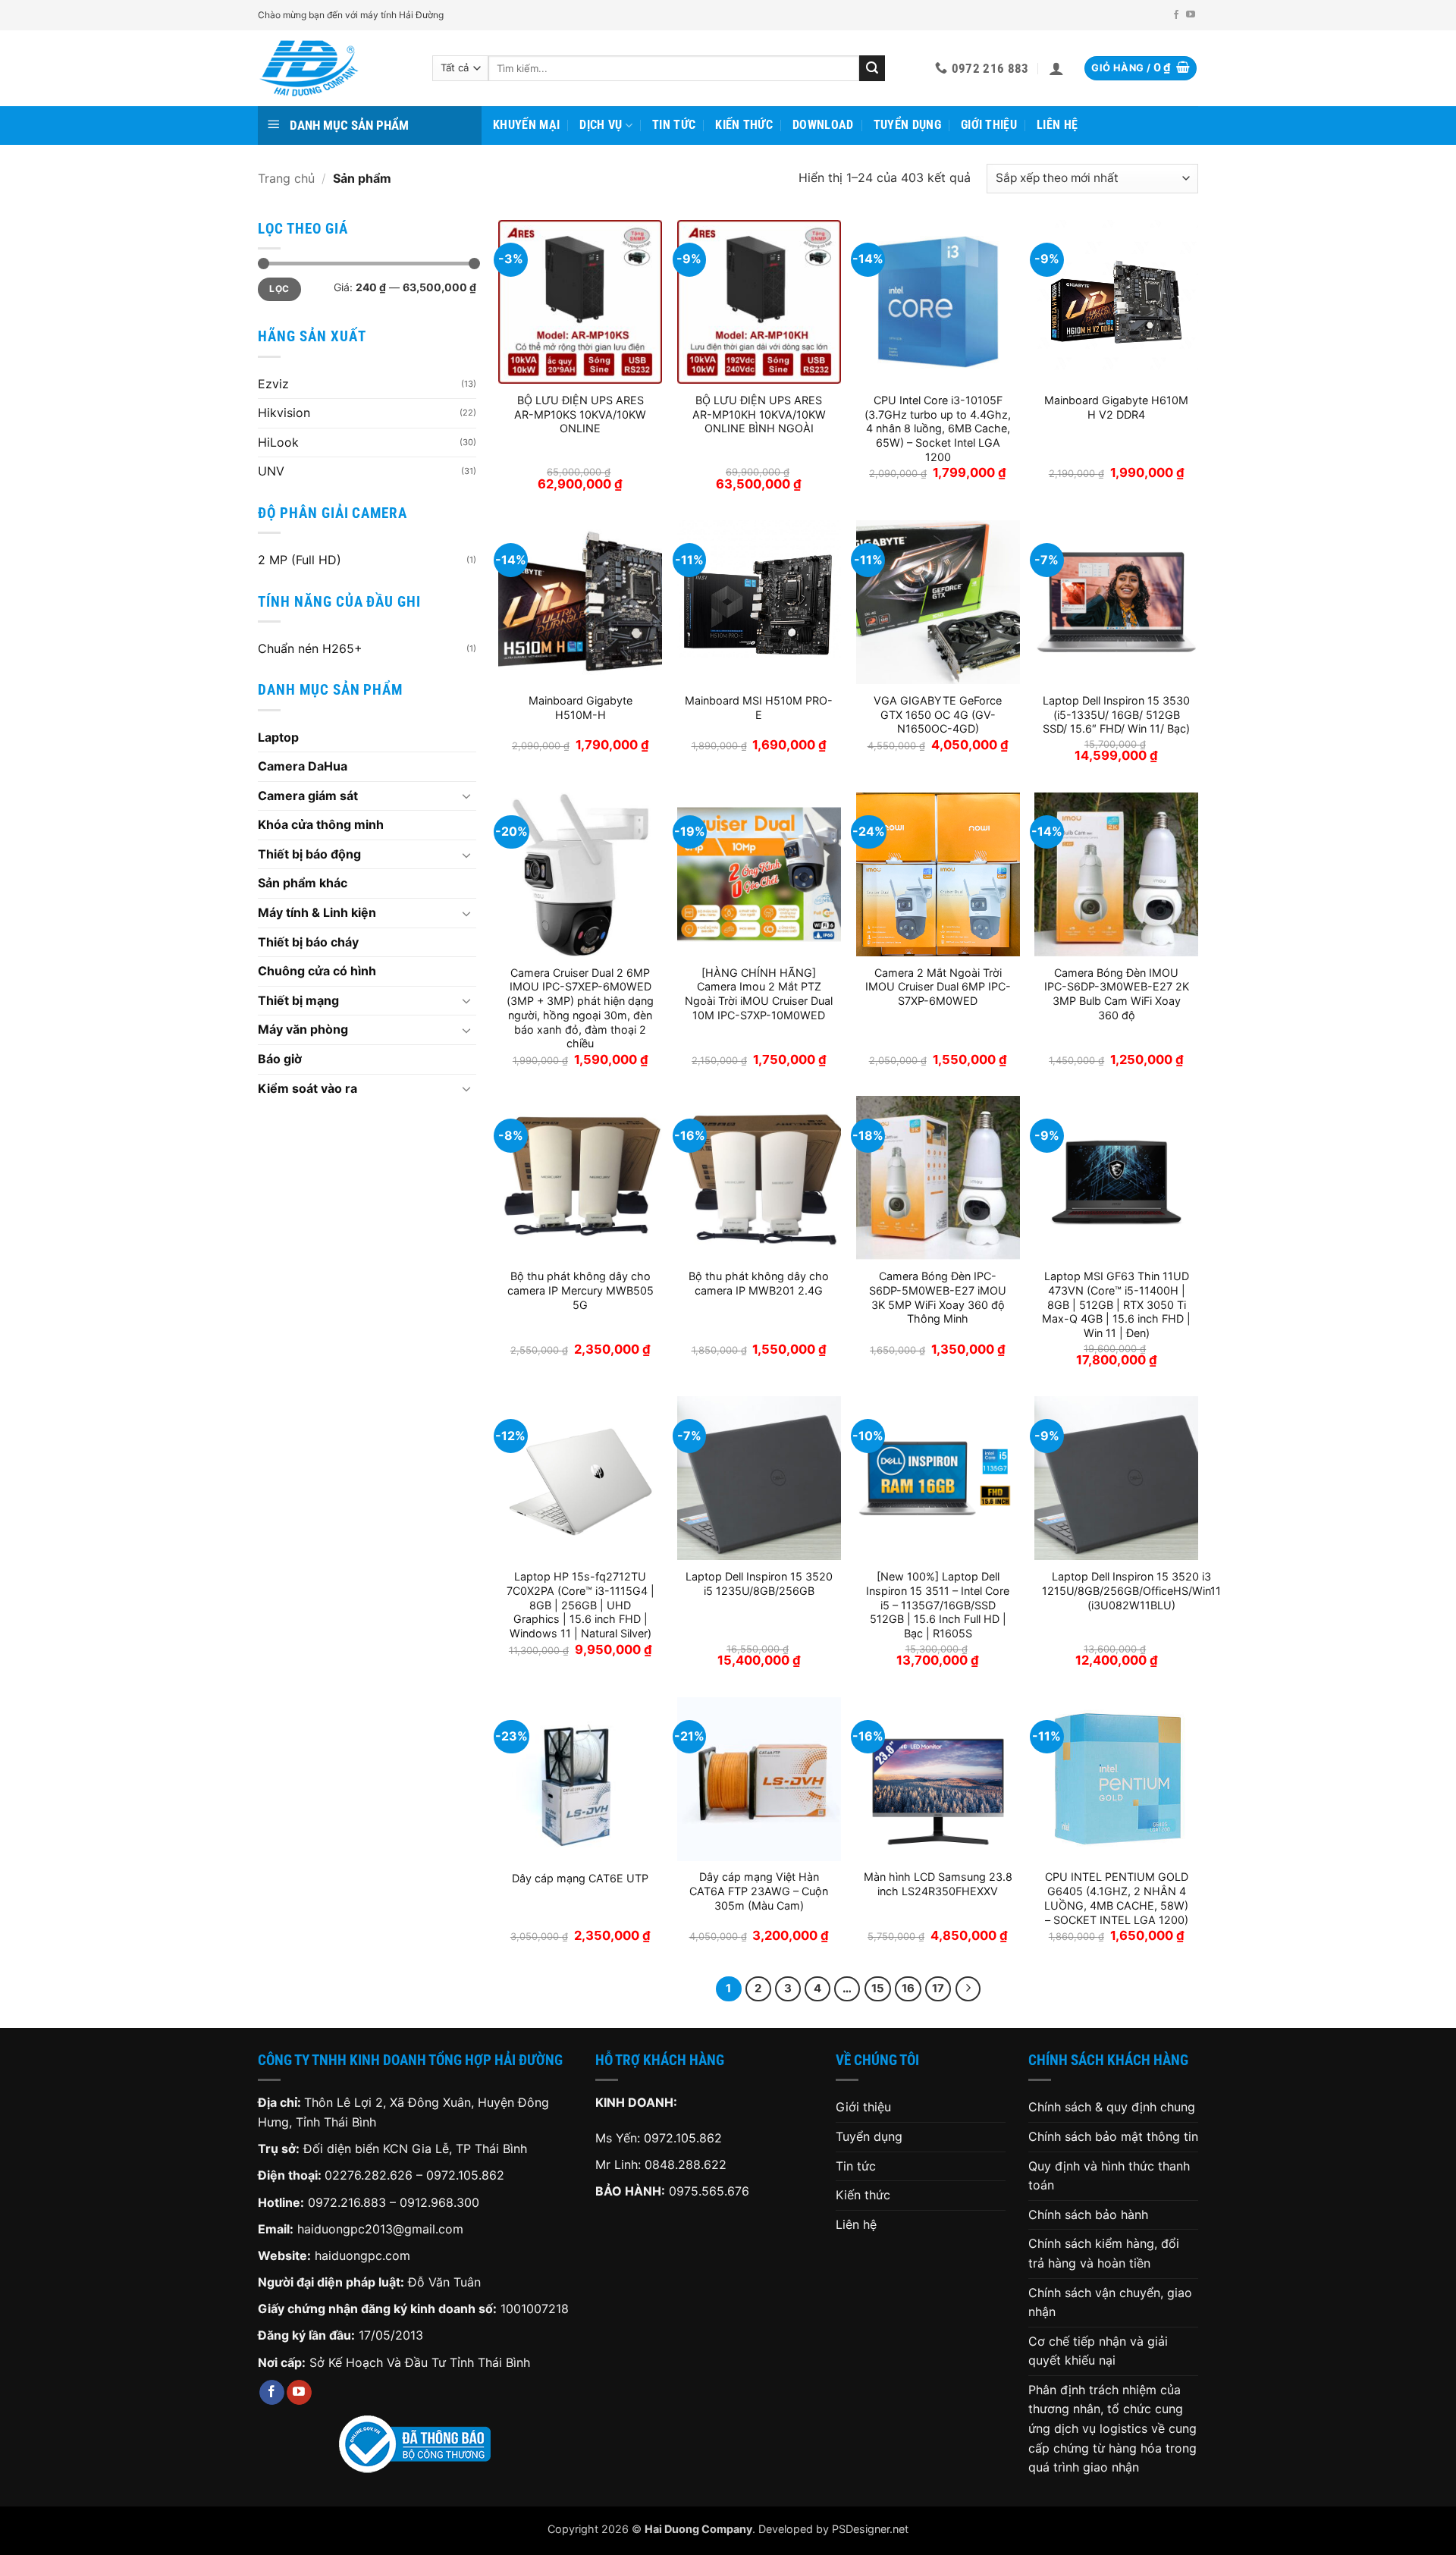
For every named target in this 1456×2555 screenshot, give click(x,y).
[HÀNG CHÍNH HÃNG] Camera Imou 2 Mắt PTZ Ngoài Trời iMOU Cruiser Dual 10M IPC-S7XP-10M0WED (759, 994)
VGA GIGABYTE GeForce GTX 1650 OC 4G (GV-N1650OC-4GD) (938, 714)
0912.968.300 (439, 2202)
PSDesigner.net (870, 2529)
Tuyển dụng (907, 125)
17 (938, 1988)
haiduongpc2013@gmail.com (380, 2229)
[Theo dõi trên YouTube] (1191, 15)
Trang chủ (286, 178)
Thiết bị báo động (309, 854)
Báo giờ (280, 1059)
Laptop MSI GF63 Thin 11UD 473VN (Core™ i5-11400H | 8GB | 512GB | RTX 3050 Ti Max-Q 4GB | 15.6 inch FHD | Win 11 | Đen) (1116, 1304)
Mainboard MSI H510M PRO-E (759, 708)
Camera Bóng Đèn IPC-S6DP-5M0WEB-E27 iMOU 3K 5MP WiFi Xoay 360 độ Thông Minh (938, 1297)
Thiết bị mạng (298, 1000)
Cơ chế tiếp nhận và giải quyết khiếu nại (1098, 2351)
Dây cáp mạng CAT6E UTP (580, 1878)
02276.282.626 (370, 2175)
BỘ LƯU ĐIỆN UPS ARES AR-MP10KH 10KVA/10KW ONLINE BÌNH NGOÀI (759, 414)
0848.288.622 (686, 2164)
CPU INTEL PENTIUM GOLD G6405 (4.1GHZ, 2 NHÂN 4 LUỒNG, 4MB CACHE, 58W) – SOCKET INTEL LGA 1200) (1116, 1898)
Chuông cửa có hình (317, 971)
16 (908, 1988)
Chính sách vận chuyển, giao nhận (1110, 2302)
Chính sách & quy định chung (1112, 2107)
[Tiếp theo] (968, 1989)
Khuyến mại (526, 125)
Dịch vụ (601, 125)
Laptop (278, 737)
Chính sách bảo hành (1088, 2214)
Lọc (279, 289)
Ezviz (273, 384)
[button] (1056, 68)
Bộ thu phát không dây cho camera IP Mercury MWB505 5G (581, 1290)
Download (823, 125)
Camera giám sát (308, 796)
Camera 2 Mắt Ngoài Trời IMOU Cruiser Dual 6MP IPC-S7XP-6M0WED (938, 987)
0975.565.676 (709, 2191)
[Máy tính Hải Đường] (334, 68)
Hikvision (284, 413)
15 (878, 1988)
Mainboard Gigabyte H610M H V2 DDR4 (1116, 407)
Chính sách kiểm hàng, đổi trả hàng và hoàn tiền (1104, 2253)
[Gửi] (872, 68)
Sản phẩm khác (303, 883)
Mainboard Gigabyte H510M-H (581, 708)
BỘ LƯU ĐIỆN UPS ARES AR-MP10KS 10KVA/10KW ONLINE (580, 414)
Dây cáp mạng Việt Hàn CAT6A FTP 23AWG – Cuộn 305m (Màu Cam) (759, 1891)
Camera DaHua (303, 766)
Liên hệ (1057, 125)
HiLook (278, 442)
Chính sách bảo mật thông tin (1113, 2136)
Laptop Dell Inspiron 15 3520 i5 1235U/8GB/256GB (759, 1584)
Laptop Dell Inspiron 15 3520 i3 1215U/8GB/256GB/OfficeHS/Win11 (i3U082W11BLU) (1131, 1590)
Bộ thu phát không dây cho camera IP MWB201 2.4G (759, 1283)
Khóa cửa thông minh (321, 824)
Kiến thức (744, 125)
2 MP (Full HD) (300, 560)
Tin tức (674, 125)
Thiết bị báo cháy (308, 942)
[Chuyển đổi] (467, 796)
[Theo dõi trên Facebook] (1176, 15)
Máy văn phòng (303, 1029)
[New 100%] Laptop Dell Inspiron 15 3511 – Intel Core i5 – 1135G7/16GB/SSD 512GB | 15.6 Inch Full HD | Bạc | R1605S (938, 1605)
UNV (271, 471)
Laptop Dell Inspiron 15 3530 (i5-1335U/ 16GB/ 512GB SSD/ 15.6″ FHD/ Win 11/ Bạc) (1116, 714)
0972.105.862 (465, 2175)
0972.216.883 (347, 2202)
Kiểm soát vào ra (308, 1088)
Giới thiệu (989, 125)
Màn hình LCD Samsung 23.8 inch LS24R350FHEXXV (938, 1884)
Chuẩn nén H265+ (310, 648)
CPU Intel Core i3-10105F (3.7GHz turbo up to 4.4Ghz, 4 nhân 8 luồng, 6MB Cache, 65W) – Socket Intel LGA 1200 (938, 428)
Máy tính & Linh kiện (317, 912)
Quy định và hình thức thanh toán (1109, 2176)
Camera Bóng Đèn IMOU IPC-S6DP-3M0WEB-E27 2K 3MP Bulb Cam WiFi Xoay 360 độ (1117, 994)
